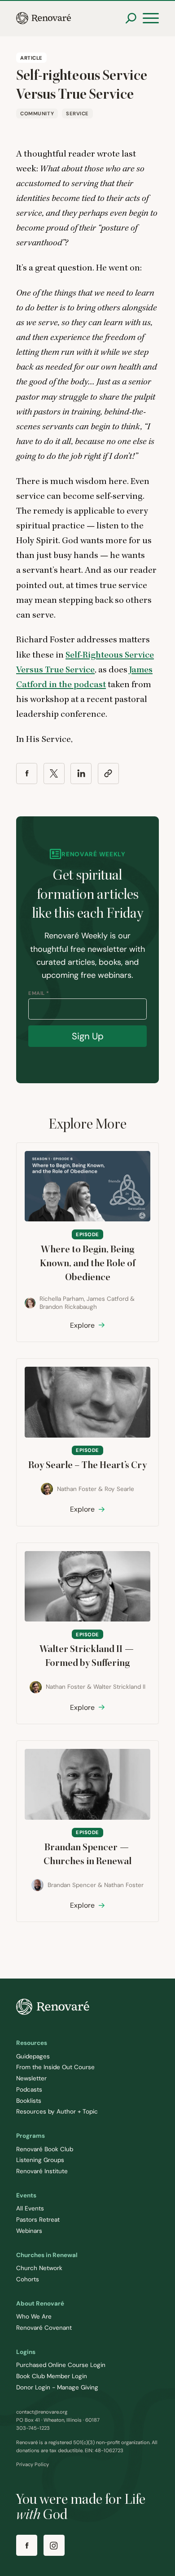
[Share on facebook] (27, 774)
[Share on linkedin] (81, 774)
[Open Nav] (151, 18)
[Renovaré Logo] (44, 18)
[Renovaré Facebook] (27, 2545)
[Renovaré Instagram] (54, 2545)
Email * (39, 993)
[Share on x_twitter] (54, 774)
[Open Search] (131, 18)
